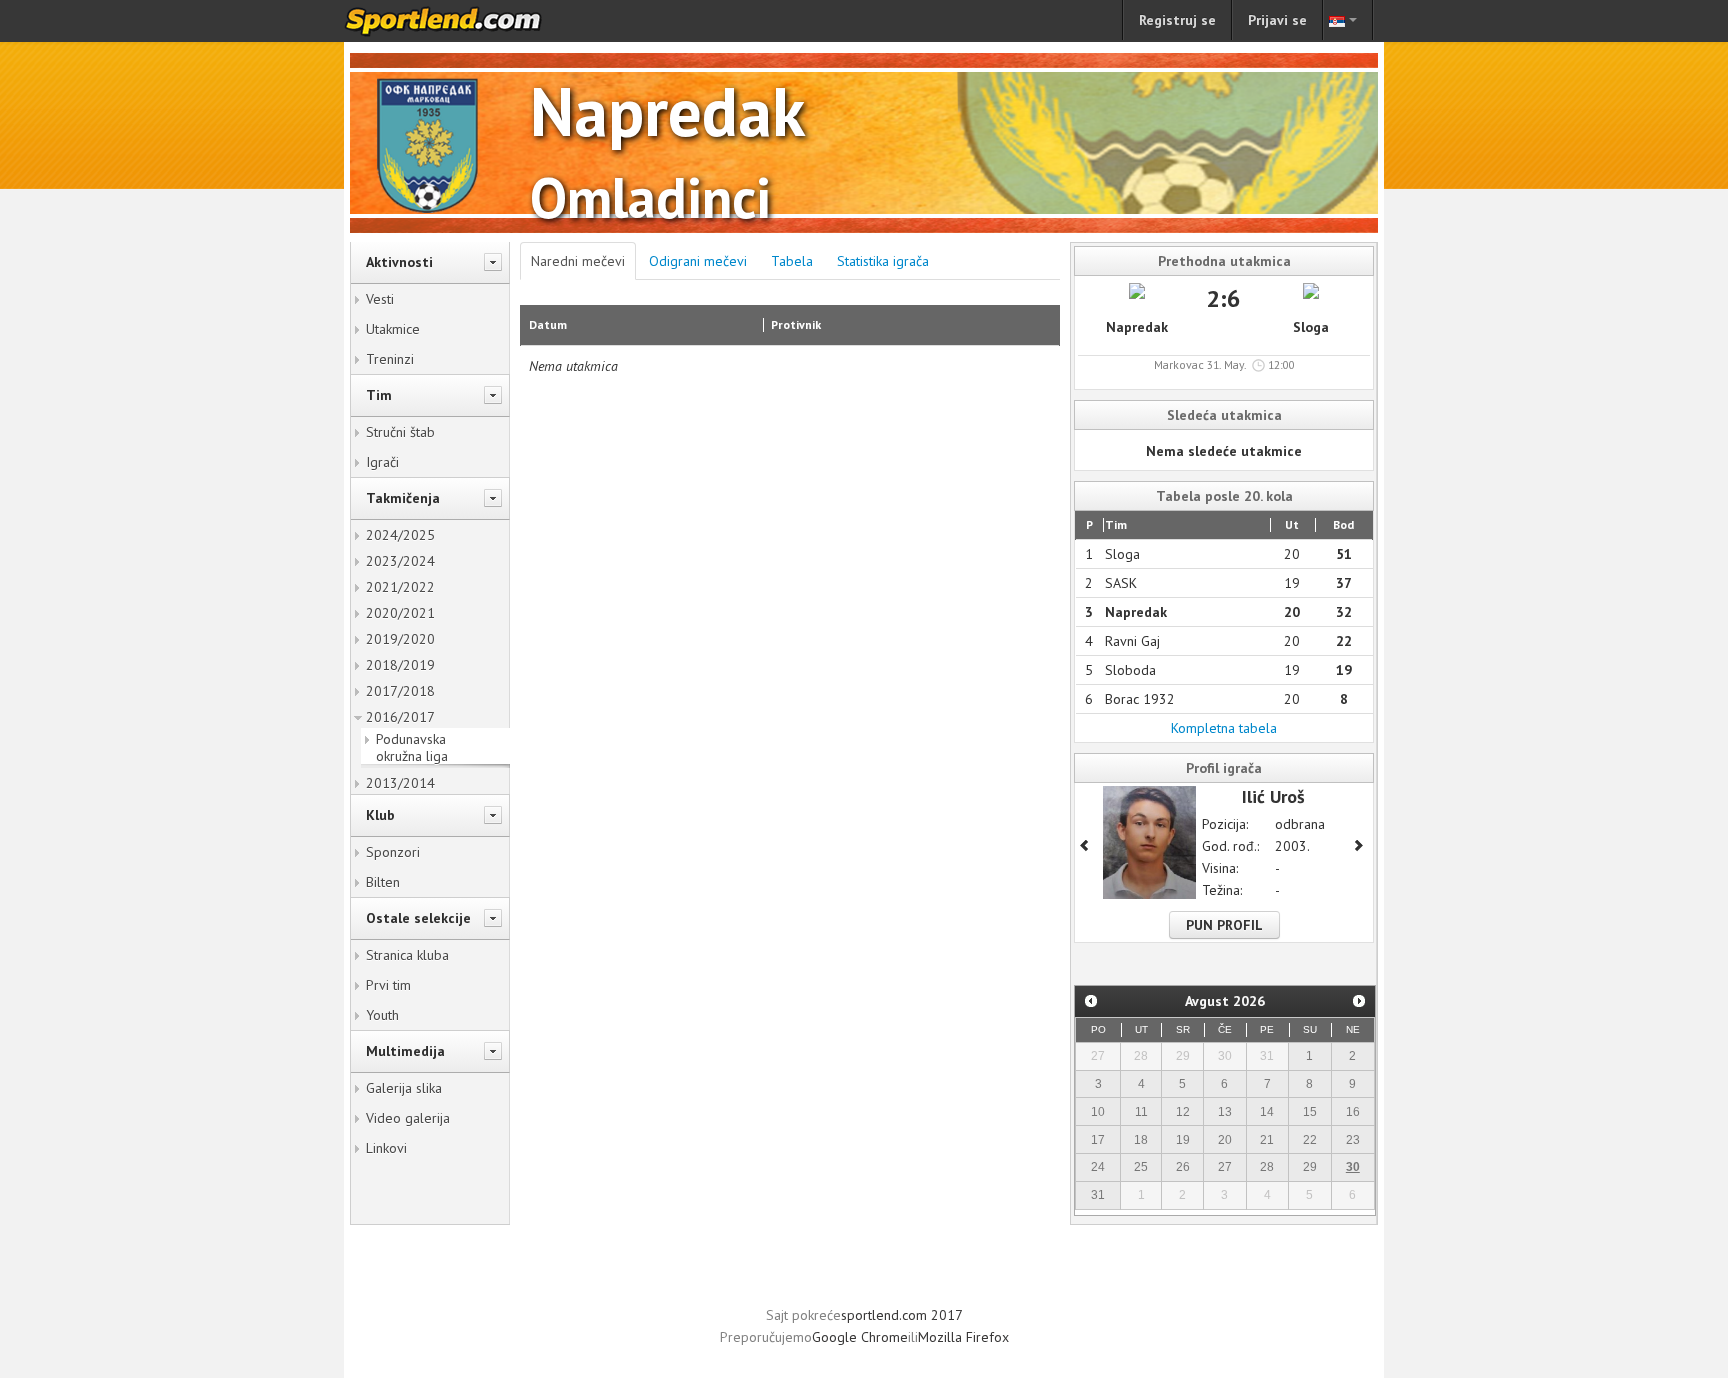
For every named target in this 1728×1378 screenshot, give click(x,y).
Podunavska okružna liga (412, 747)
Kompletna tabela (1224, 728)
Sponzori (393, 852)
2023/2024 (400, 561)
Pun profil (1224, 925)
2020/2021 (400, 613)
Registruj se (1177, 20)
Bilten (383, 882)
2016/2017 (400, 717)
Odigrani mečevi (698, 261)
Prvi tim (388, 985)
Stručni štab (400, 432)
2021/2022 (400, 587)
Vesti (380, 299)
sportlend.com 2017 (902, 1315)
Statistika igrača (883, 261)
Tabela (792, 261)
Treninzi (390, 359)
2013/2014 (400, 783)
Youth (382, 1015)
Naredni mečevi (578, 261)
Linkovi (386, 1148)
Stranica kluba (407, 955)
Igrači (382, 462)
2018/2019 (400, 665)
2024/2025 (400, 535)
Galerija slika (404, 1088)
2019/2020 (400, 639)
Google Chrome (860, 1337)
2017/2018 (400, 691)
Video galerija (408, 1118)
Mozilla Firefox (963, 1337)
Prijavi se (1277, 20)
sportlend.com (464, 21)
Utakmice (393, 329)
